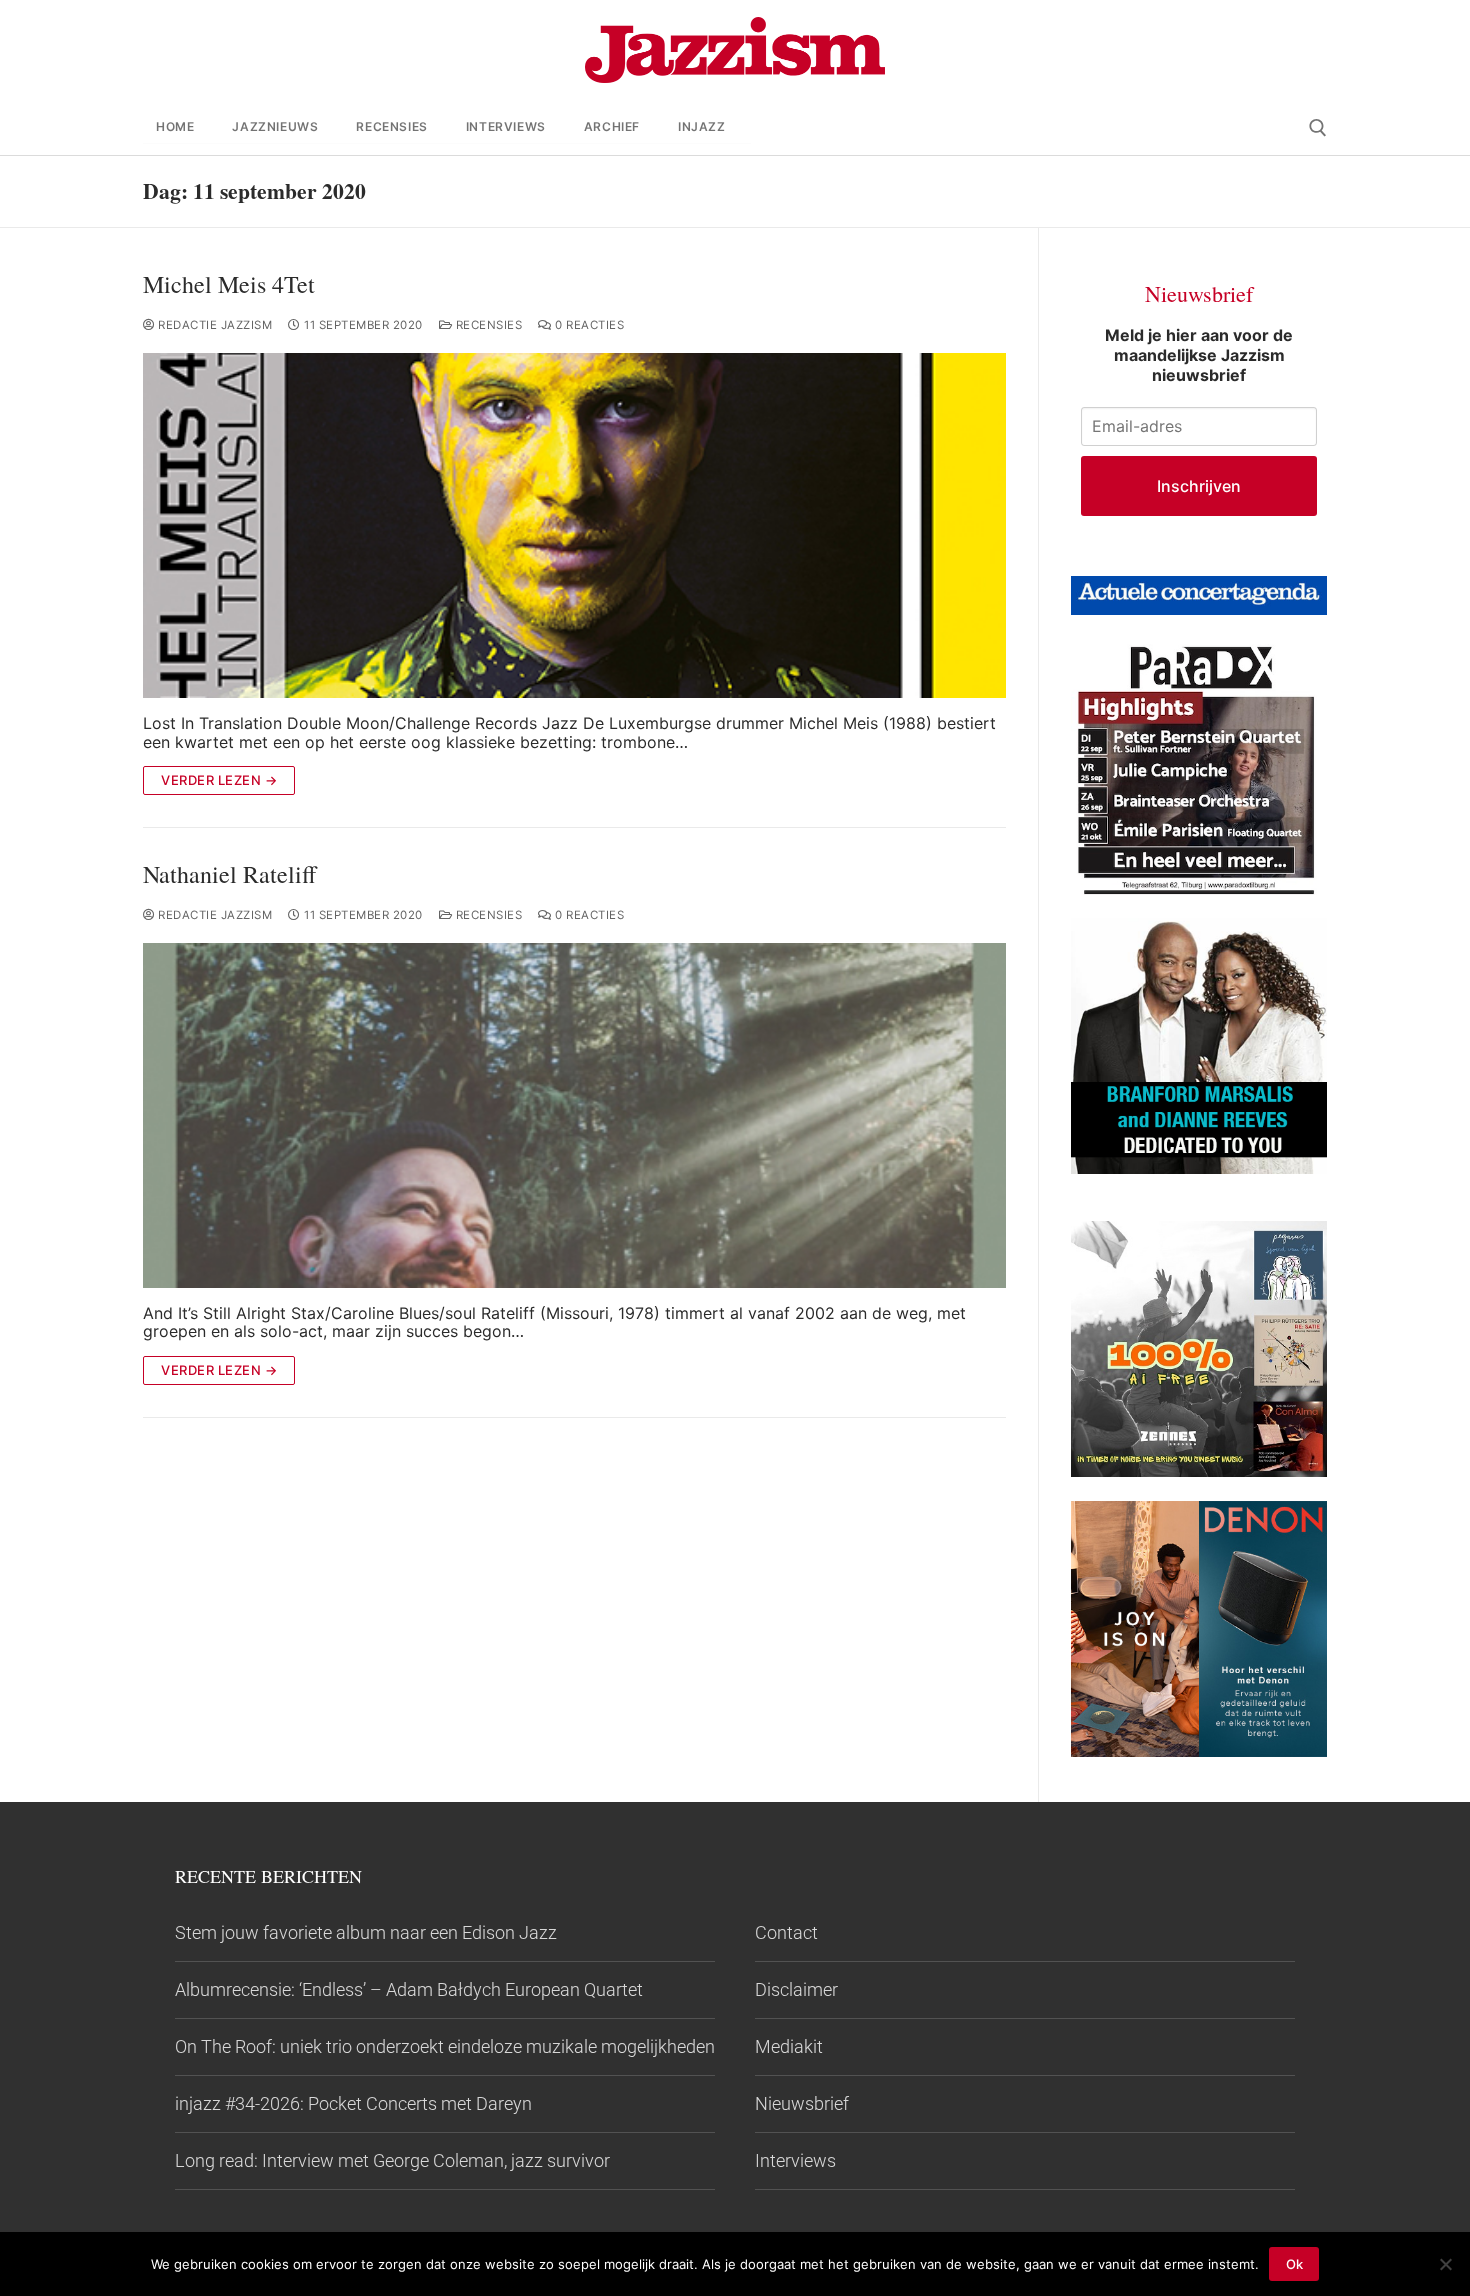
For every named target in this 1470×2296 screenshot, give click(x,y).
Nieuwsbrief (802, 2103)
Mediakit (789, 2046)
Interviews (795, 2160)
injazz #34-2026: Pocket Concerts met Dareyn (353, 2103)
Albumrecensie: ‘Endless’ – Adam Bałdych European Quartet (409, 1989)
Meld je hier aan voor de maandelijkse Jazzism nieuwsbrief (1199, 355)
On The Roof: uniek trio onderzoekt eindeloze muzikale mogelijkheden (445, 2046)
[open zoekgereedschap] (1318, 128)
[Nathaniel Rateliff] (574, 1115)
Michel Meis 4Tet (229, 284)
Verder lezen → (219, 780)
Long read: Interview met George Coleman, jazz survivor (392, 2160)
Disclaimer (796, 1989)
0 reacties (588, 325)
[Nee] (1445, 2264)
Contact (786, 1932)
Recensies (487, 325)
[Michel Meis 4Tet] (574, 525)
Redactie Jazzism (213, 325)
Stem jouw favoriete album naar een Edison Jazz (366, 1932)
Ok (1294, 2264)
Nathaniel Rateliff (229, 874)
